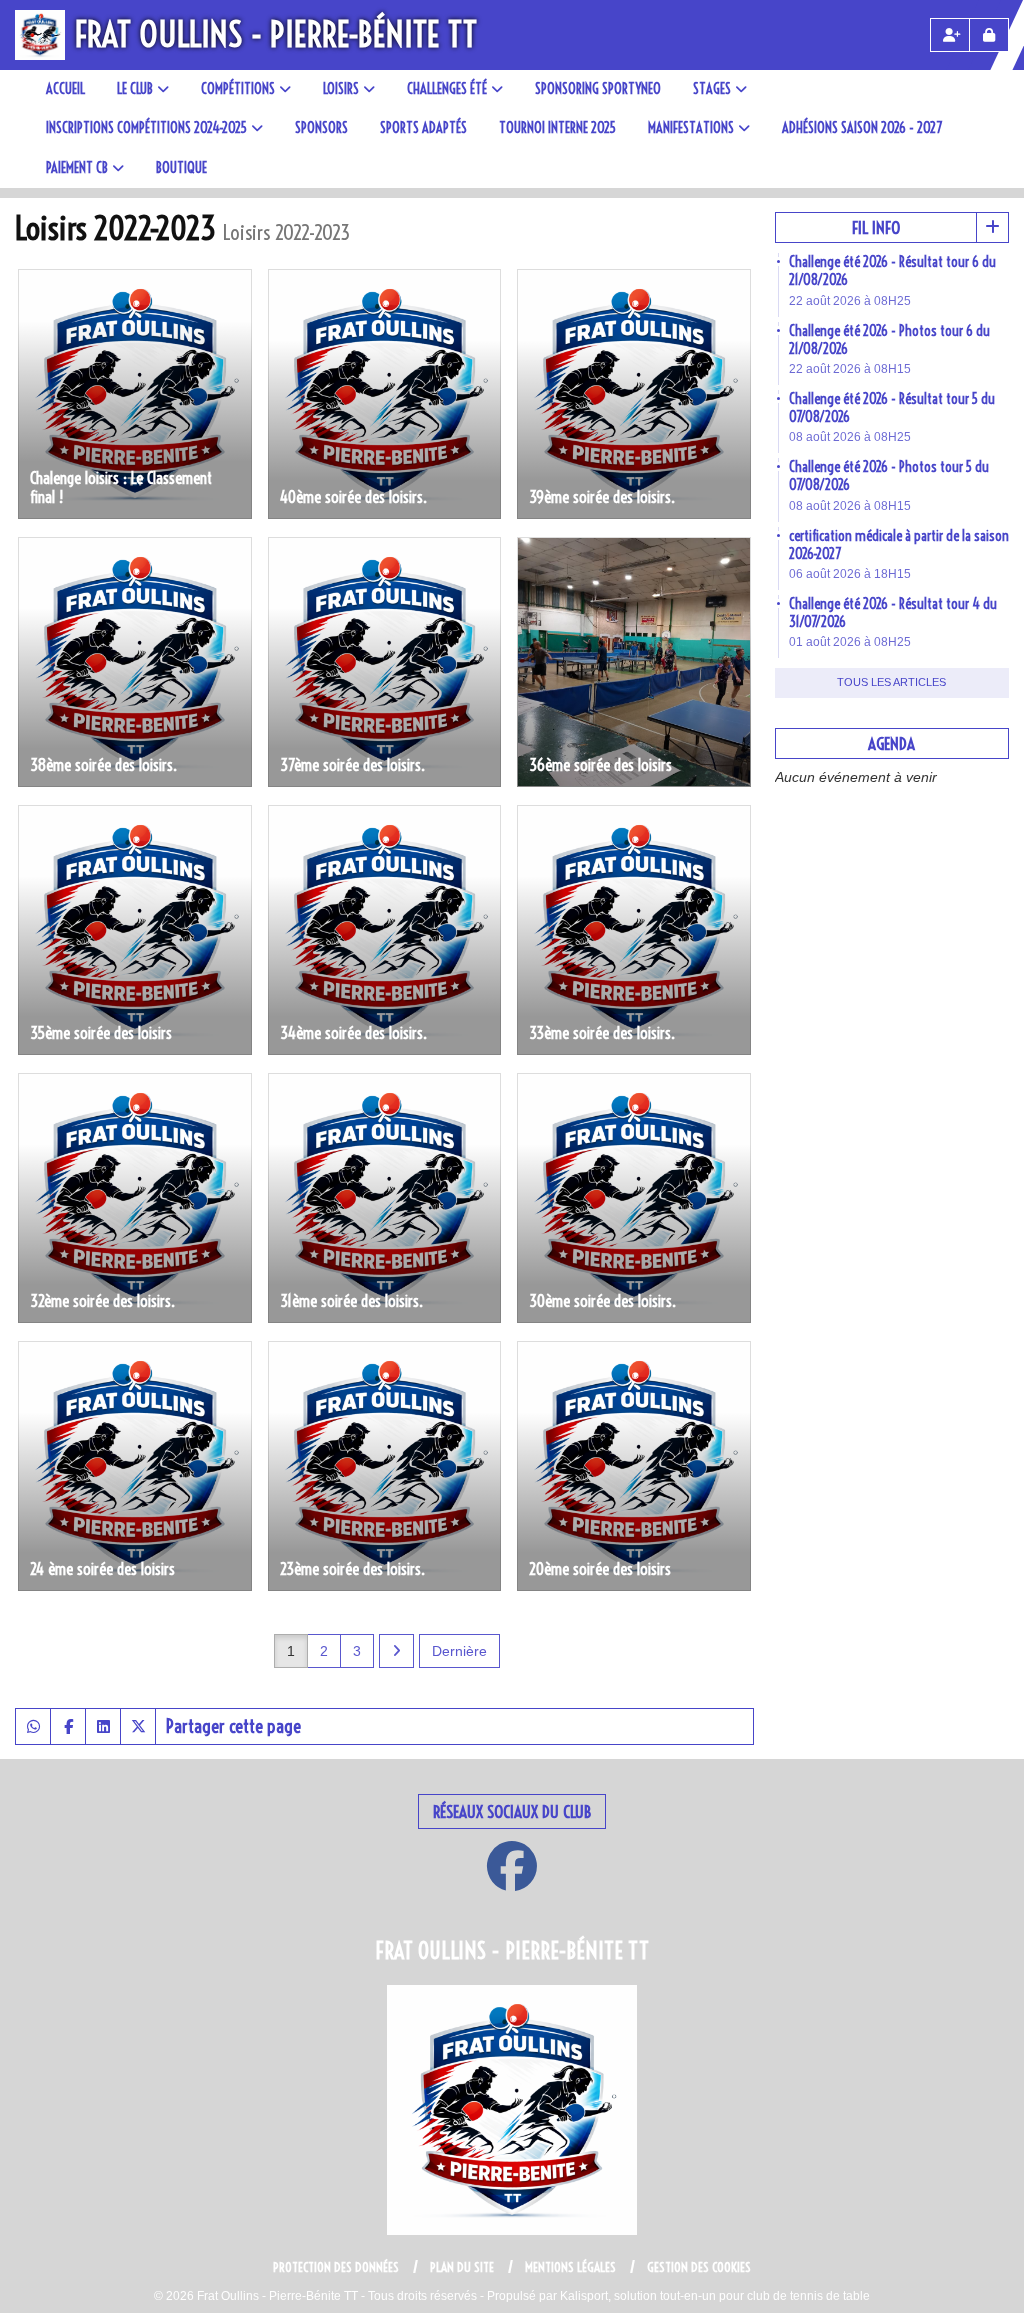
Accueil (65, 89)
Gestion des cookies (699, 2267)
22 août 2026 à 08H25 (850, 301)
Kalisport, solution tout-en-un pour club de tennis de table (715, 2296)
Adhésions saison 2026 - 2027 (862, 128)
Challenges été (447, 89)
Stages (712, 89)
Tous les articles (891, 682)
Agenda (891, 743)
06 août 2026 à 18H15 (850, 574)
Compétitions (238, 89)
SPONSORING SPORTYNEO (598, 89)
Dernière (459, 1651)
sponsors (321, 128)
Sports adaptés (423, 128)
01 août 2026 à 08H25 (850, 642)
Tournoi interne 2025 (557, 128)
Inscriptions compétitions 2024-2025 (146, 128)
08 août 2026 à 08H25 (850, 437)
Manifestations (691, 128)
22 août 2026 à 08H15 (850, 369)
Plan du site (462, 2267)
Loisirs (341, 89)
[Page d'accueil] (40, 35)
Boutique (181, 168)
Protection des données (336, 2267)
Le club (135, 89)
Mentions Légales (570, 2267)
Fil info (876, 227)
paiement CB (77, 168)
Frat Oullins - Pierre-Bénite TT (276, 34)
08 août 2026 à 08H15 (850, 506)
